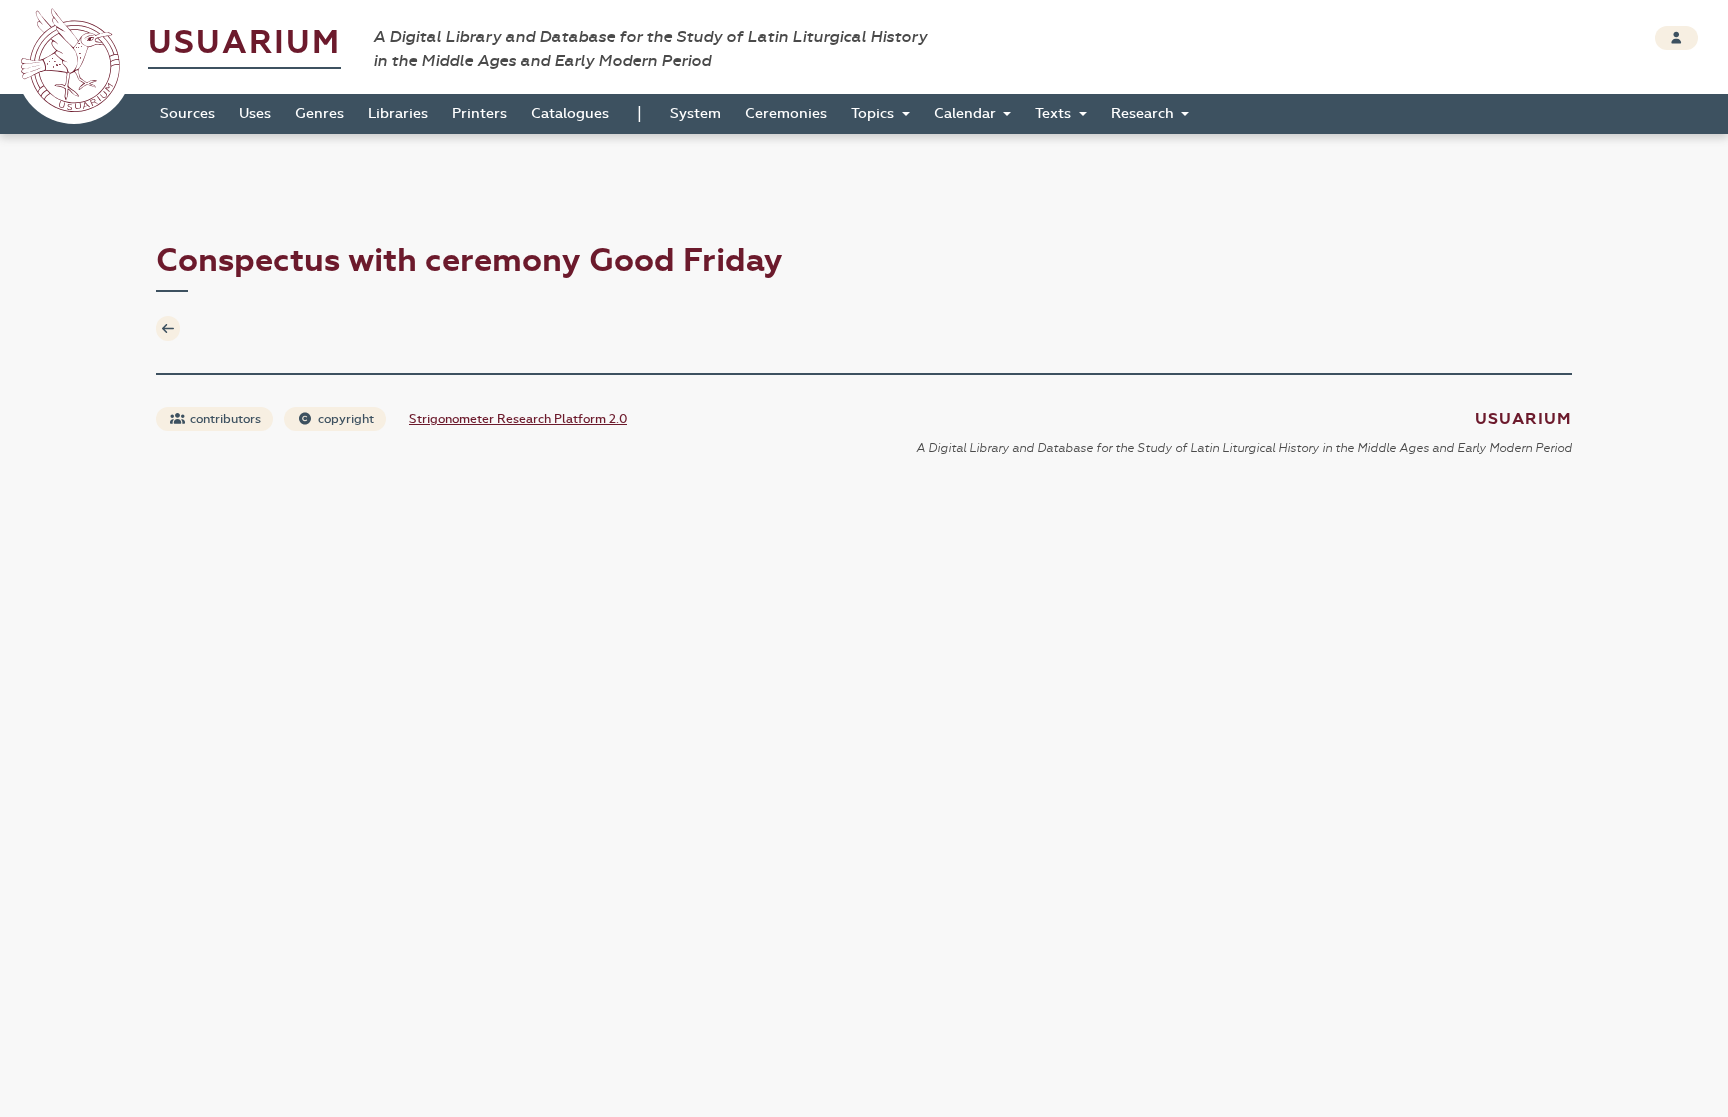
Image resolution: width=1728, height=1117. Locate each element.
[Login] (1676, 38)
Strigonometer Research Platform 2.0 (518, 419)
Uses (255, 113)
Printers (479, 113)
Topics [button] (874, 113)
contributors (224, 419)
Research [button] (1144, 113)
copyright (344, 419)
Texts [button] (1055, 113)
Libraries (398, 113)
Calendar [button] (967, 113)
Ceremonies (786, 113)
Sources (187, 113)
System (695, 113)
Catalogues (570, 113)
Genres (319, 113)
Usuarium (244, 42)
